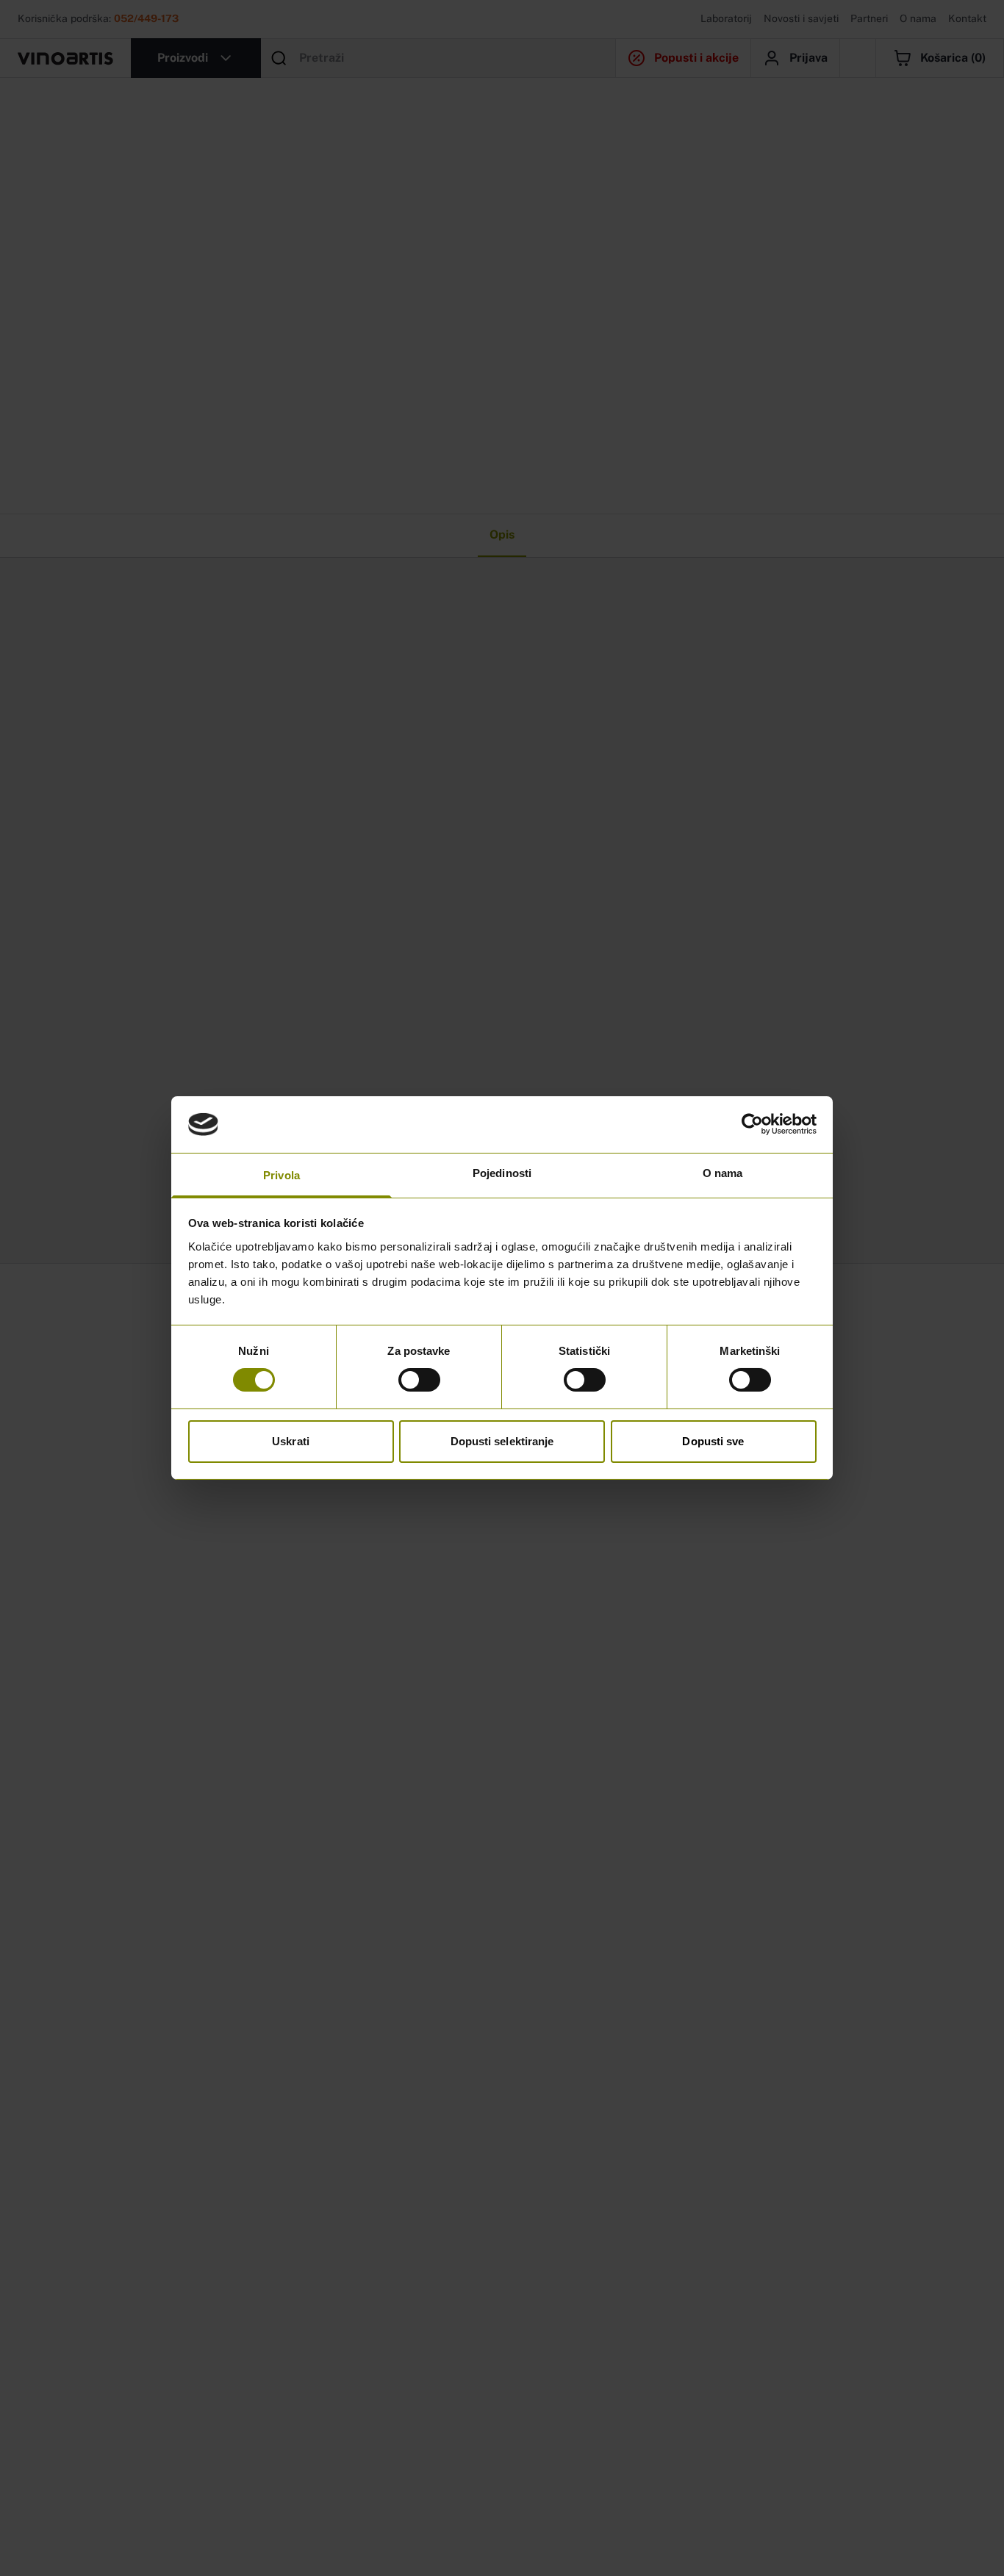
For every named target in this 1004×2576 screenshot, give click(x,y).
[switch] (419, 1380)
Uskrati (291, 1441)
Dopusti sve (713, 1441)
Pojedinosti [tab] (502, 1173)
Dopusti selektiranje (502, 1441)
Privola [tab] (282, 1175)
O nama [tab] (723, 1173)
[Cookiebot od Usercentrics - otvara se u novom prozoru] (752, 1124)
